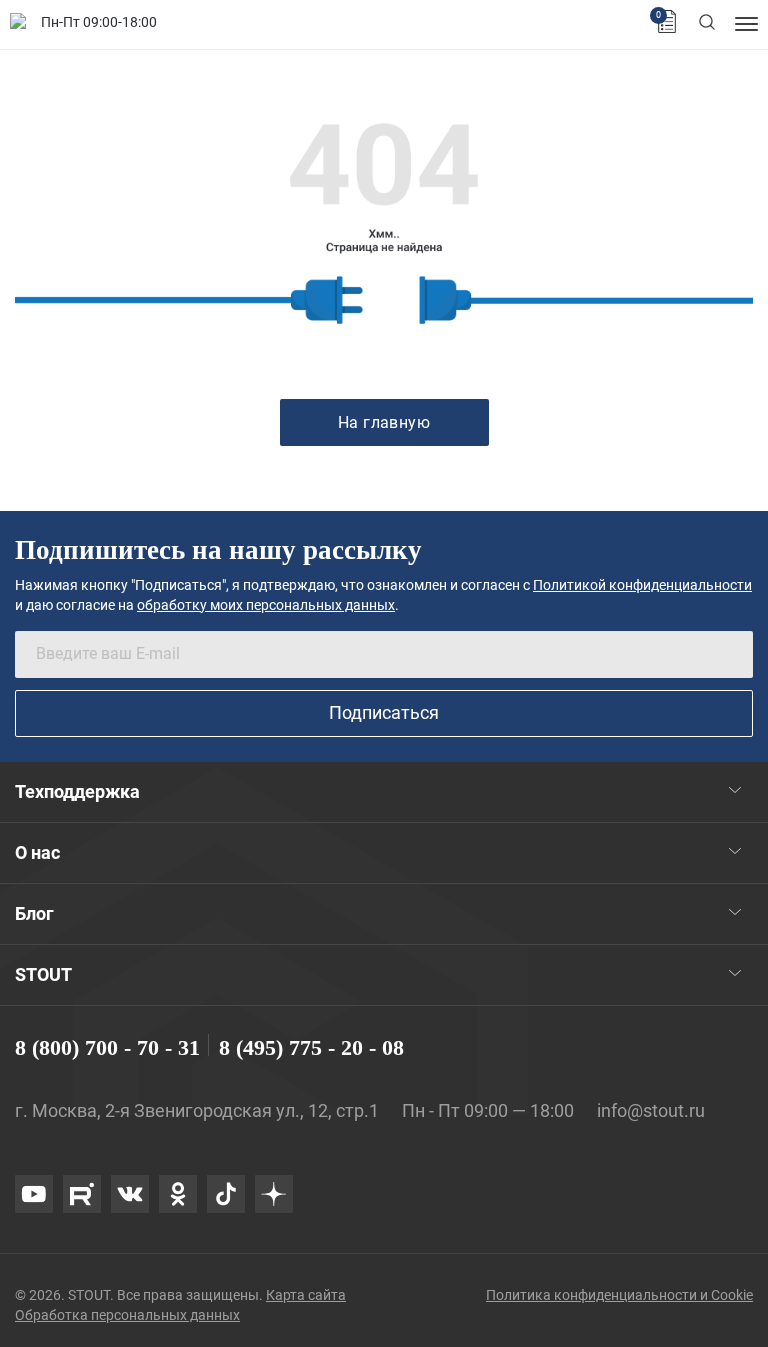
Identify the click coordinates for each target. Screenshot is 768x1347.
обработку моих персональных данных (266, 605)
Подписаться (384, 712)
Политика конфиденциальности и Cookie (619, 1295)
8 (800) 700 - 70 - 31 (107, 1047)
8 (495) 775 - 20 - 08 (311, 1047)
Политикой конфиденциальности (642, 585)
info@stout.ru (651, 1110)
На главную (384, 422)
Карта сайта (306, 1295)
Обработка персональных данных (127, 1315)
